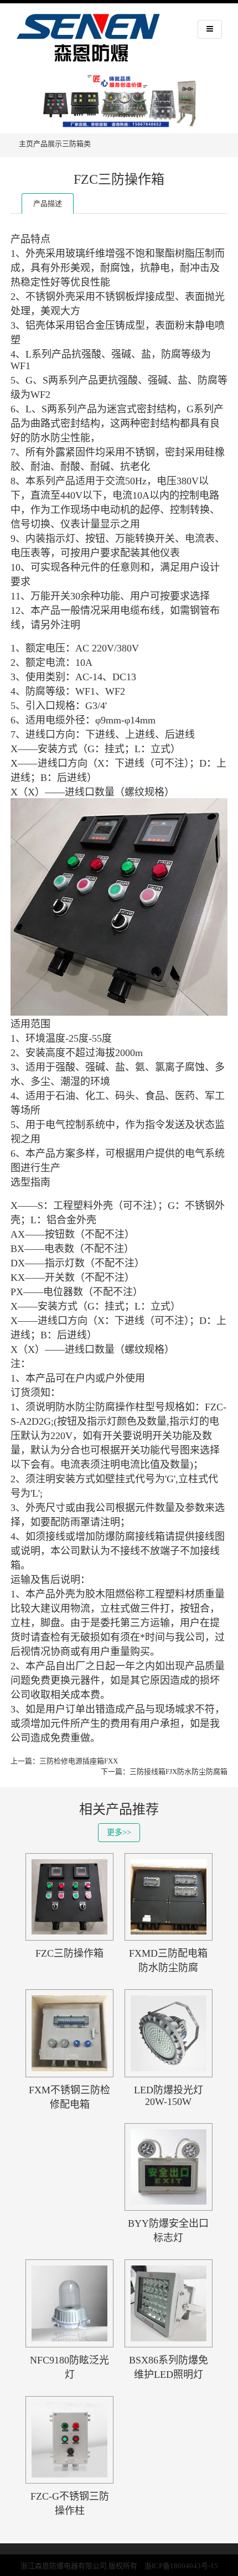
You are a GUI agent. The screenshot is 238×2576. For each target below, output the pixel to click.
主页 (26, 144)
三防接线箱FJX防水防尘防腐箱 (178, 1771)
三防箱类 (76, 144)
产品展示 (48, 144)
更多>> (119, 1832)
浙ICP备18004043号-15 (181, 2566)
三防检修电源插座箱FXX (79, 1761)
